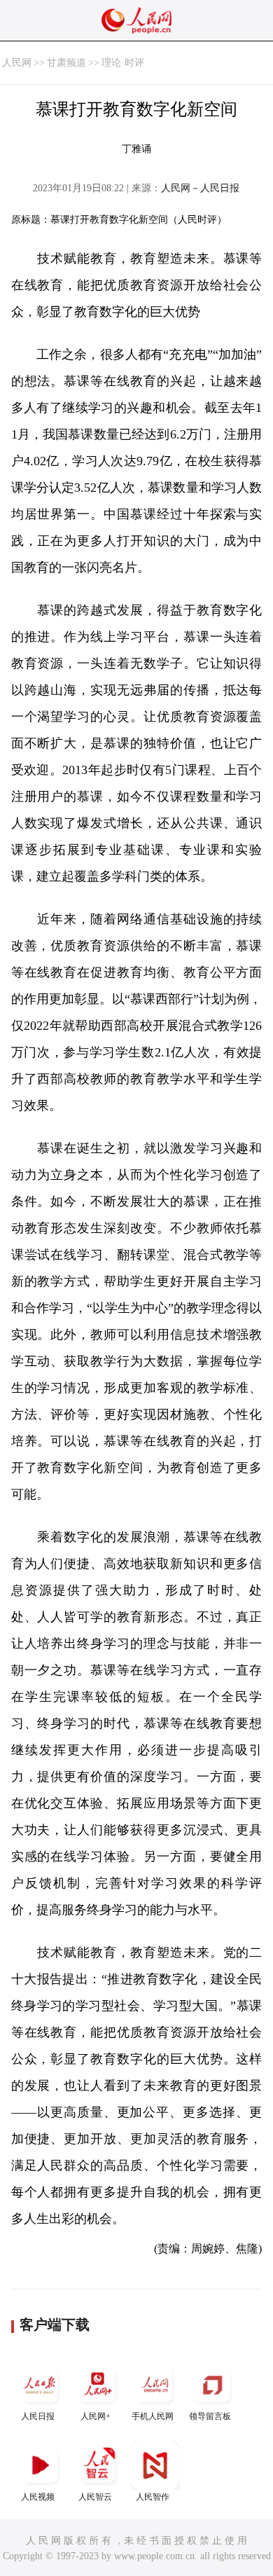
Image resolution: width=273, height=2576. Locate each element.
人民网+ (96, 2416)
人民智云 (95, 2497)
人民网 (17, 63)
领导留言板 (210, 2416)
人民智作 (153, 2497)
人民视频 (38, 2497)
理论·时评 (123, 63)
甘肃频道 (66, 63)
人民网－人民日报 (200, 188)
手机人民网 (153, 2416)
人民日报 (38, 2416)
